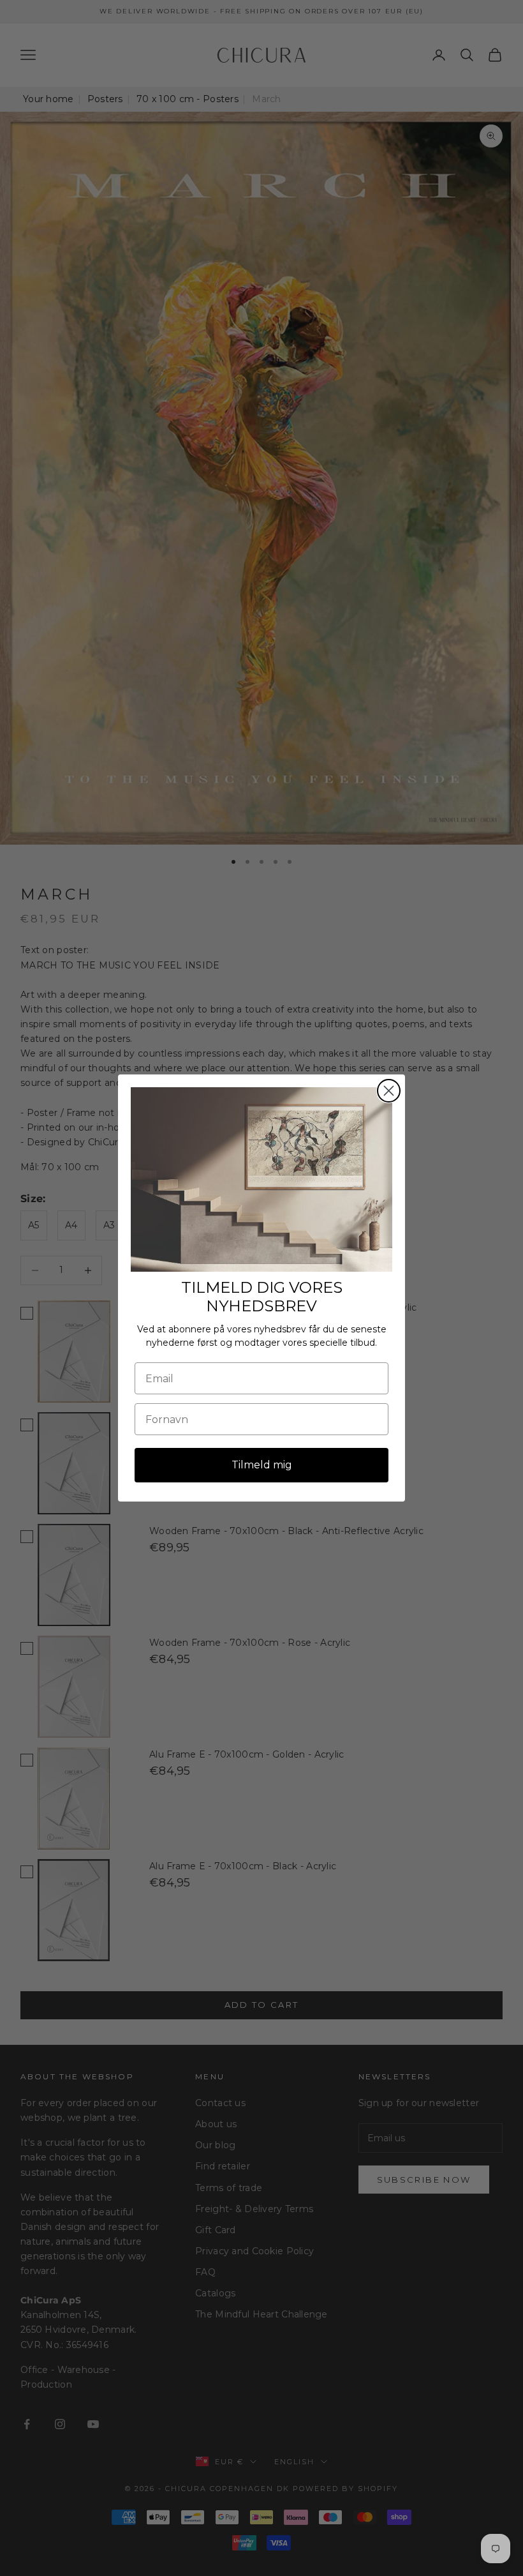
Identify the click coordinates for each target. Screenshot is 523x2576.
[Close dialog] (389, 1091)
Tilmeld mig (262, 1465)
